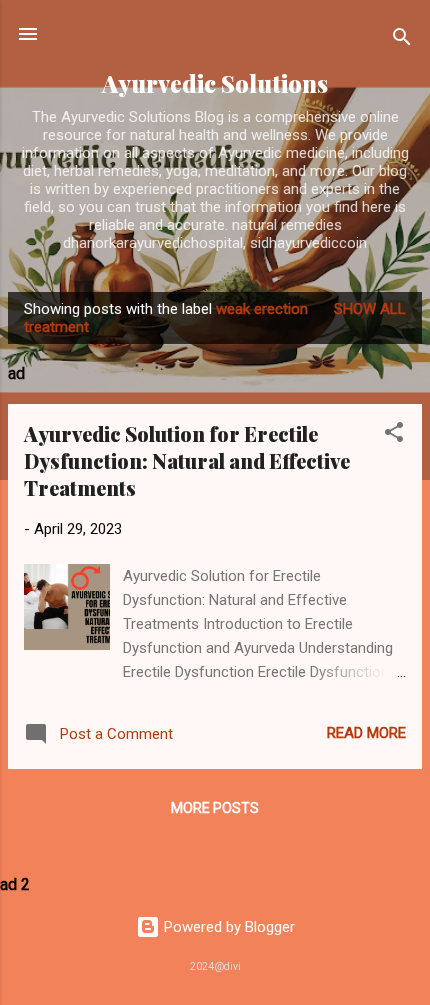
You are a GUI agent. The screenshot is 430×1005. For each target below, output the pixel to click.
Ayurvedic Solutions (215, 83)
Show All (370, 309)
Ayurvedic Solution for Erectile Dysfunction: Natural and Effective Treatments (187, 460)
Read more (366, 733)
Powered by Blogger (227, 927)
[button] (394, 435)
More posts (215, 808)
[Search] (402, 40)
